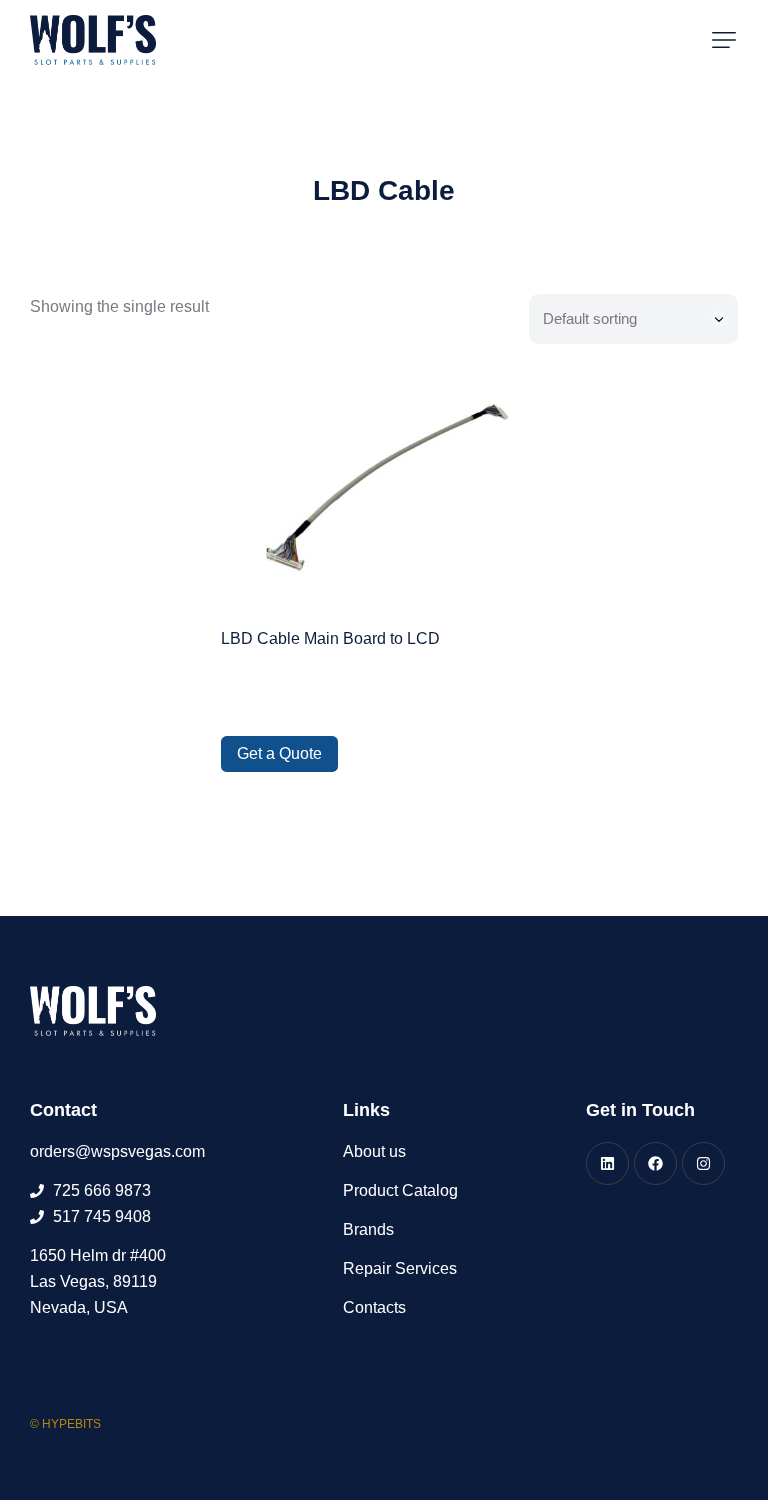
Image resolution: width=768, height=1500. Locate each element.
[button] (724, 40)
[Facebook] (655, 1163)
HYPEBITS (71, 1424)
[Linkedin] (607, 1163)
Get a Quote (279, 753)
